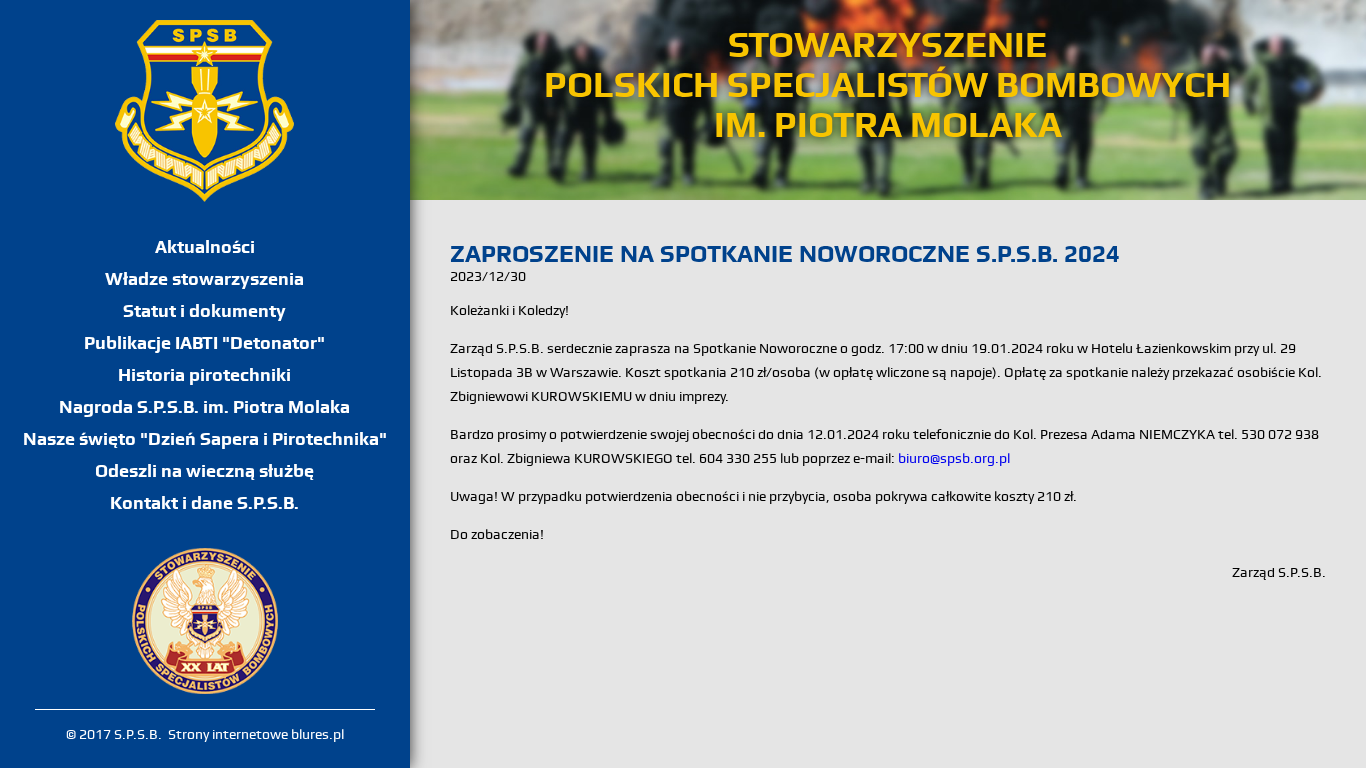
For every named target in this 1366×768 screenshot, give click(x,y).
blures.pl (317, 734)
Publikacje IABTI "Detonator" (204, 342)
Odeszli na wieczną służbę (204, 470)
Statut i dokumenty (204, 310)
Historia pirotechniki (204, 374)
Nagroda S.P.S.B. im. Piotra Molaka (204, 406)
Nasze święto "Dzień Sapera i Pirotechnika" (205, 438)
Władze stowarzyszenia (204, 278)
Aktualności (205, 246)
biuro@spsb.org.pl (954, 458)
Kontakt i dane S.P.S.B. (204, 502)
